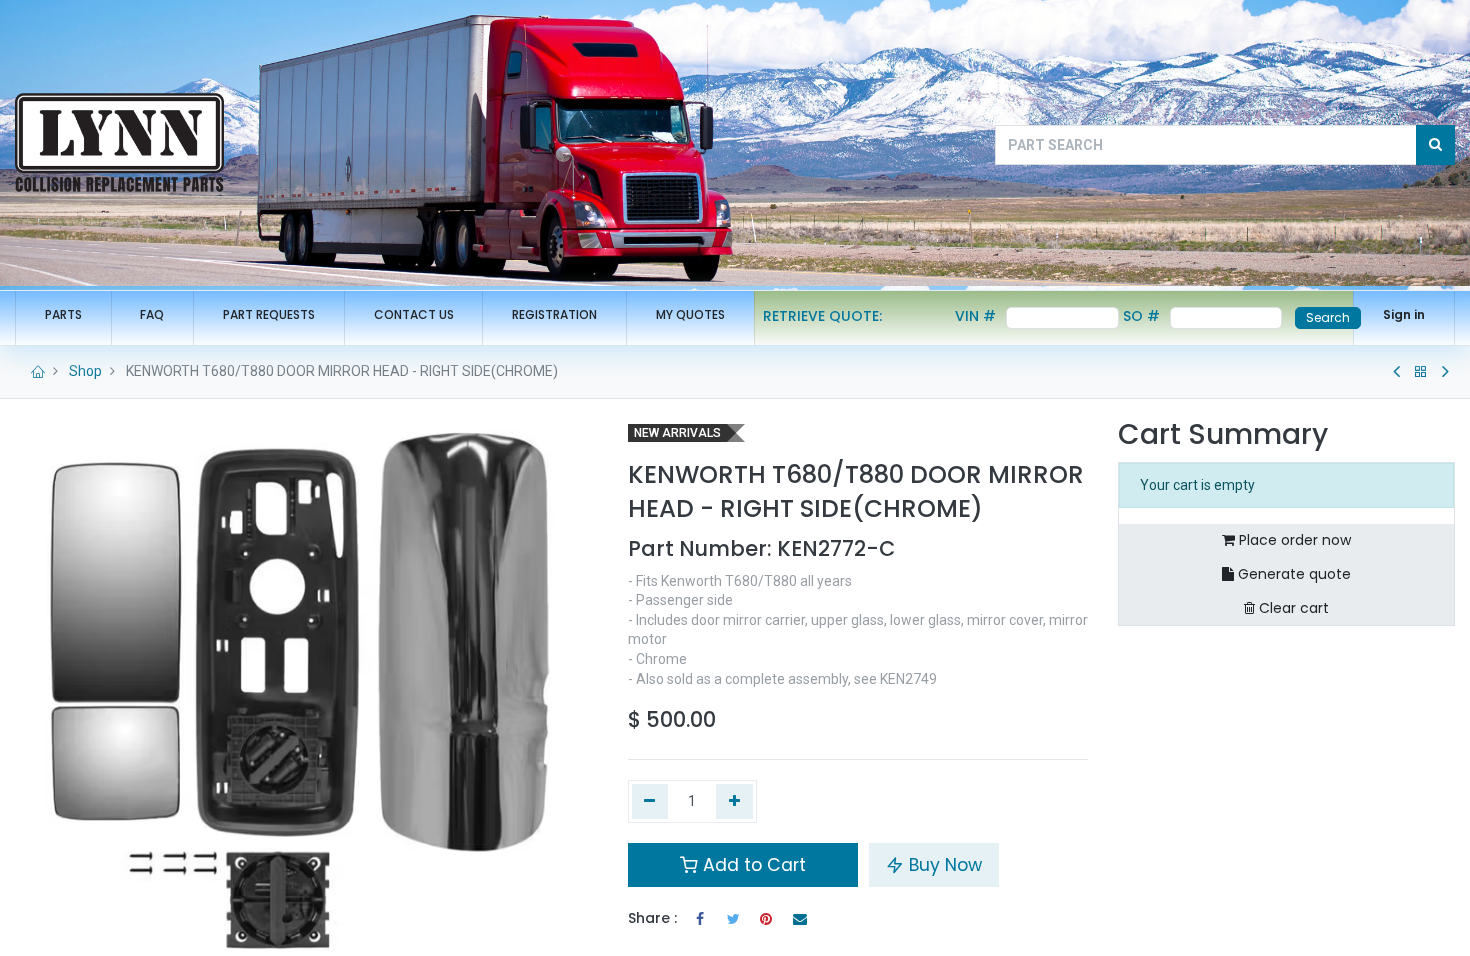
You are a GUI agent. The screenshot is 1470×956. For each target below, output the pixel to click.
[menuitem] (63, 315)
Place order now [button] (1293, 540)
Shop (85, 371)
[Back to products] (1421, 372)
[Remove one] (650, 802)
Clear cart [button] (1292, 608)
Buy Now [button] (943, 865)
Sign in (1404, 314)
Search (1328, 317)
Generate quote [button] (1292, 574)
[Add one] (734, 802)
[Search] (1435, 145)
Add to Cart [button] (752, 865)
